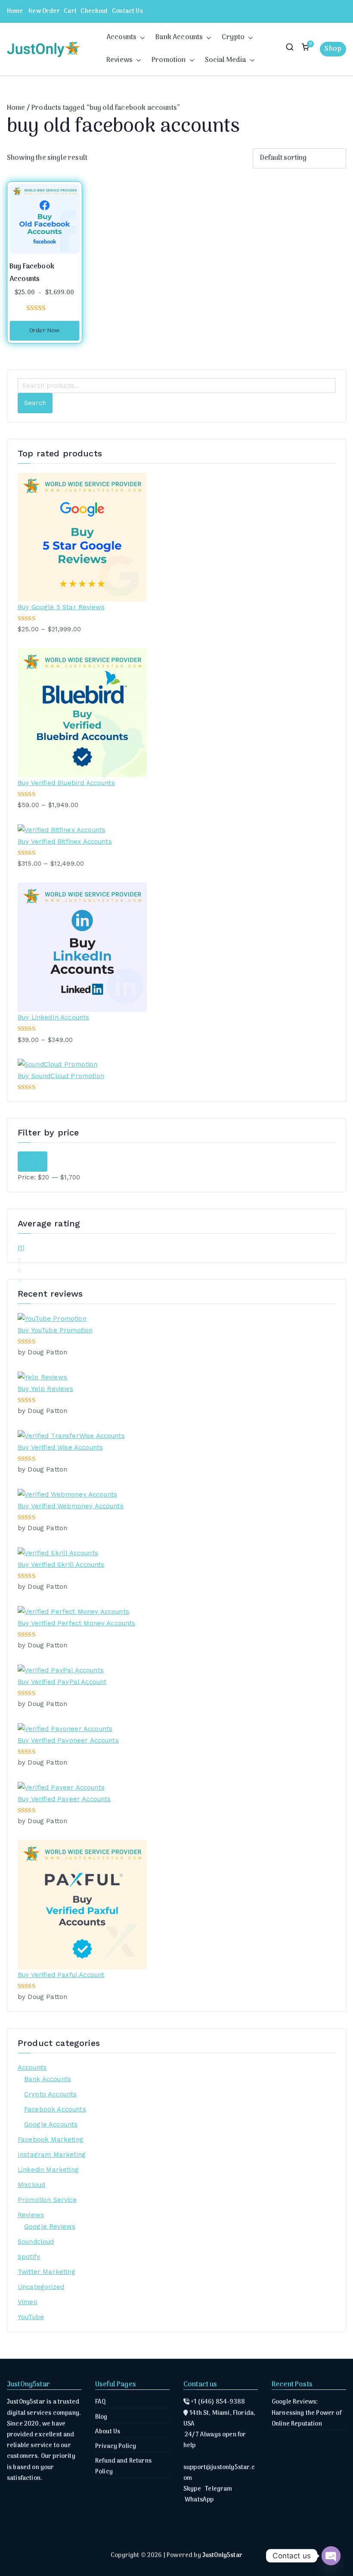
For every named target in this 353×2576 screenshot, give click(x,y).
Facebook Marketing (51, 2139)
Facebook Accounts (55, 2109)
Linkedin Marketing (48, 2170)
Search (35, 403)
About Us (108, 2432)
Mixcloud (31, 2185)
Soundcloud (36, 2242)
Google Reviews (50, 2227)
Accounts (121, 37)
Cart (70, 11)
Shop (333, 49)
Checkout (94, 11)
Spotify (29, 2257)
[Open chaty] (331, 2556)
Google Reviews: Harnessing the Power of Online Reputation (307, 2413)
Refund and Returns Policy (123, 2467)
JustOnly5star (222, 2556)
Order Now (44, 331)
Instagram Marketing (52, 2155)
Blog (101, 2417)
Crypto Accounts (50, 2094)
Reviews (119, 60)
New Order (44, 11)
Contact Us (127, 11)
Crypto (233, 37)
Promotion (169, 60)
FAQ (101, 2402)
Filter (33, 1161)
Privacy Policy (116, 2447)
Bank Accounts (179, 37)
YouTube (31, 2317)
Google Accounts (51, 2124)
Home (15, 11)
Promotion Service (47, 2200)
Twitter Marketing (46, 2272)
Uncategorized (41, 2287)
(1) (21, 1249)
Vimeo (28, 2302)
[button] (141, 38)
